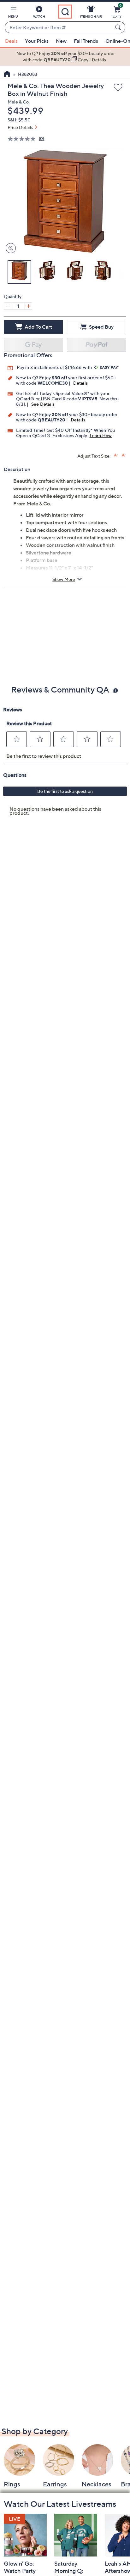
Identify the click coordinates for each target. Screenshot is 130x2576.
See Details (43, 404)
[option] (65, 57)
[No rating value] (23, 139)
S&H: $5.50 (19, 120)
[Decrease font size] (124, 455)
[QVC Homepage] (7, 75)
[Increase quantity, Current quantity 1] (28, 306)
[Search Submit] (119, 27)
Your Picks (37, 41)
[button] (13, 13)
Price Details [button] (20, 127)
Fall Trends (86, 41)
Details (80, 383)
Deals (11, 41)
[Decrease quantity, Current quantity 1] (8, 306)
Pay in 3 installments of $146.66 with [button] (55, 367)
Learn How (101, 435)
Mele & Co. (19, 102)
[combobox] (59, 28)
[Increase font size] (116, 455)
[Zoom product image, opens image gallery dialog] (9, 248)
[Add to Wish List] (118, 88)
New (61, 41)
